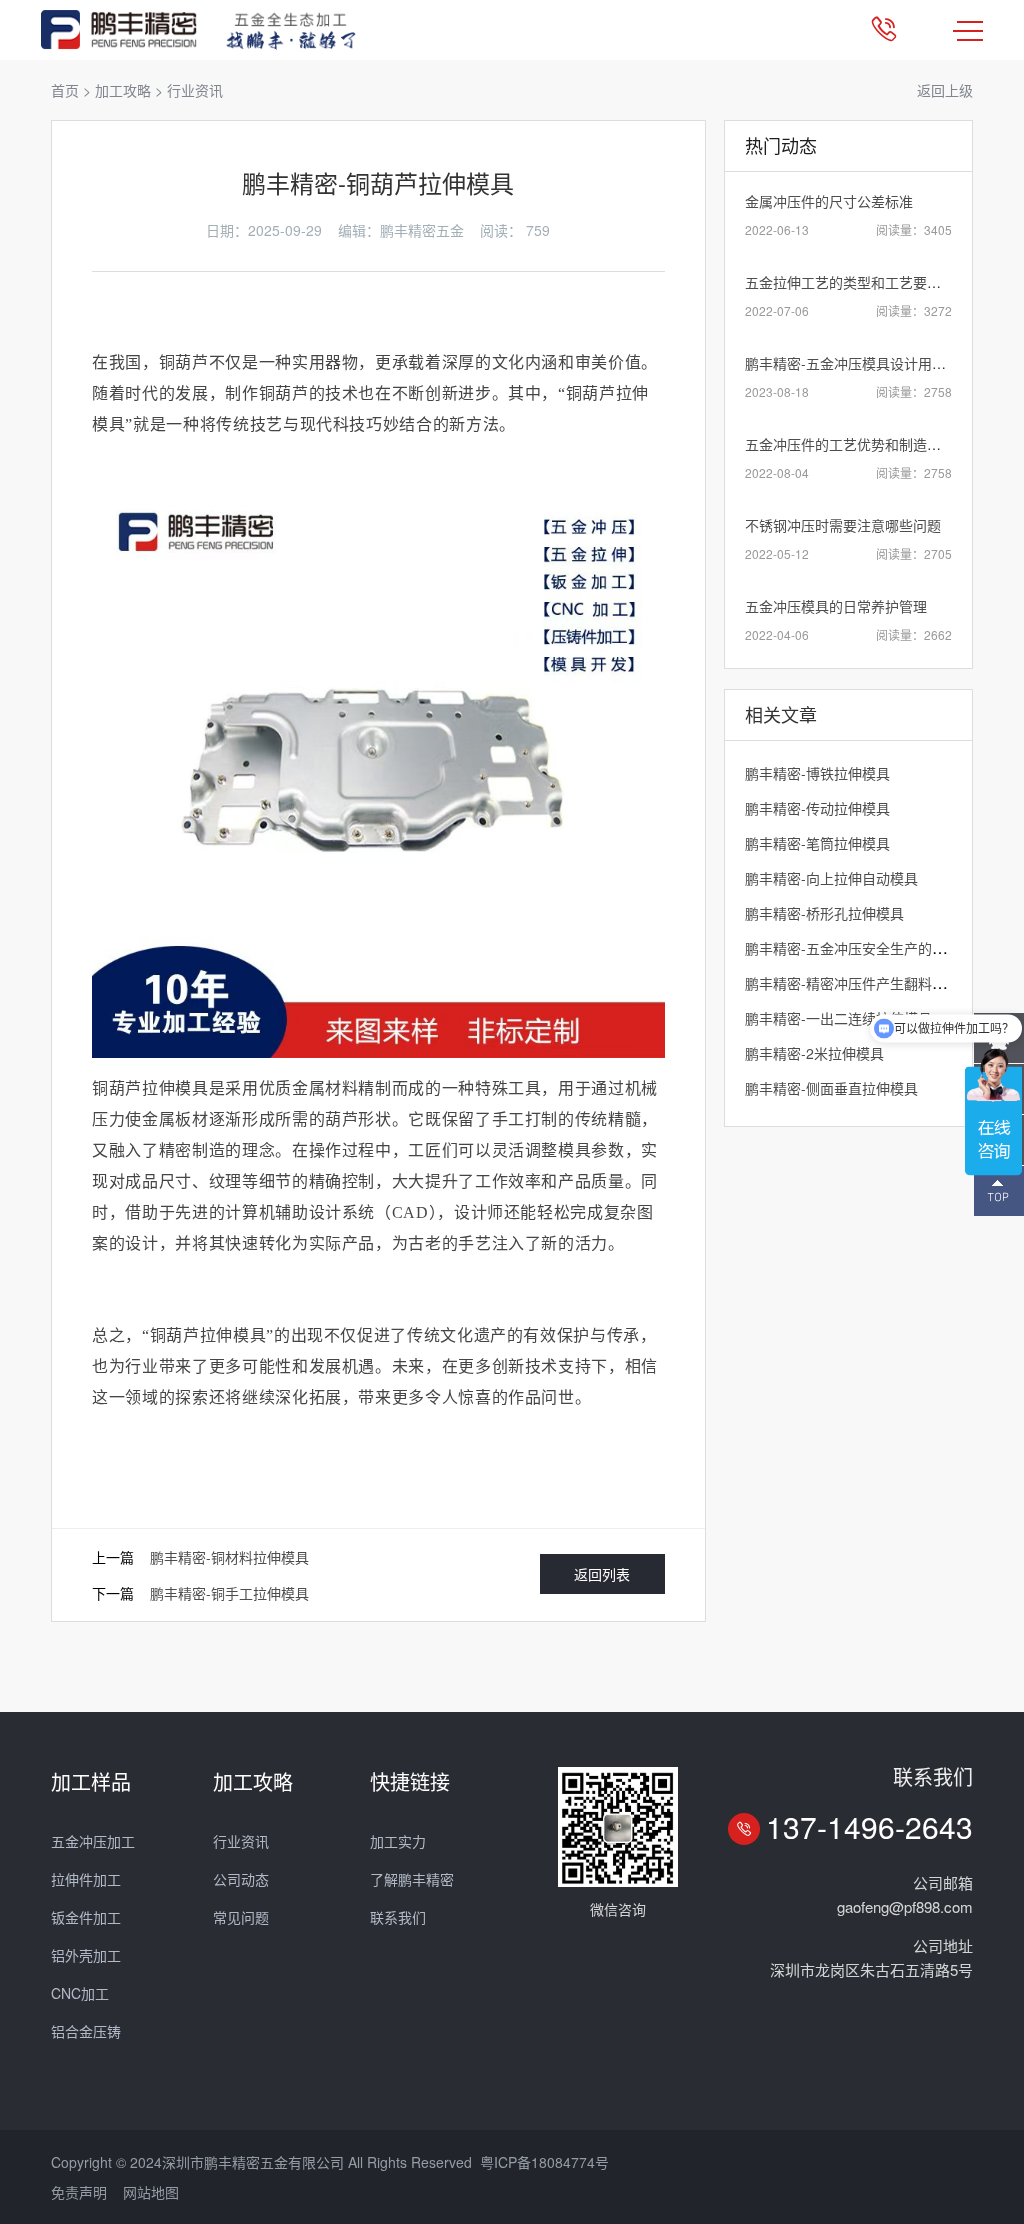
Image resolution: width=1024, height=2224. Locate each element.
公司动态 (241, 1879)
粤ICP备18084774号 (544, 2162)
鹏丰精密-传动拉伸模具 (817, 808)
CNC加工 (80, 1993)
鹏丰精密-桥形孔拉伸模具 (824, 913)
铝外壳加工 (86, 1955)
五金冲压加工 (93, 1841)
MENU (968, 30)
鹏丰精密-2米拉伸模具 (814, 1053)
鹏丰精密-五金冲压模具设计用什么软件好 (873, 363)
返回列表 (602, 1574)
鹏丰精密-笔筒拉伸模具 (817, 843)
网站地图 (151, 2192)
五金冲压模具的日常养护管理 (836, 606)
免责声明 (79, 2192)
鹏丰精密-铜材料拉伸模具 (229, 1557)
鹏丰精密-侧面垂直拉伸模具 (831, 1088)
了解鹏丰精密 (412, 1879)
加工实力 (398, 1841)
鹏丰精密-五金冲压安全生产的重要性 (859, 948)
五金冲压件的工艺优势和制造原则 (850, 444)
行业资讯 (195, 90)
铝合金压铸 (86, 2031)
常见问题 (241, 1917)
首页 (65, 90)
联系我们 (398, 1917)
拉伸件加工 (86, 1879)
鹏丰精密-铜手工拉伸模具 (229, 1593)
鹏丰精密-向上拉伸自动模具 (831, 878)
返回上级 (945, 90)
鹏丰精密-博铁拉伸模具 (817, 773)
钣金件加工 (86, 1917)
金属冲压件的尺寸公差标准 (829, 201)
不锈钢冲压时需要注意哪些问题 (843, 525)
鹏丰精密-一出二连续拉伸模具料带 (852, 1018)
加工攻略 (123, 90)
